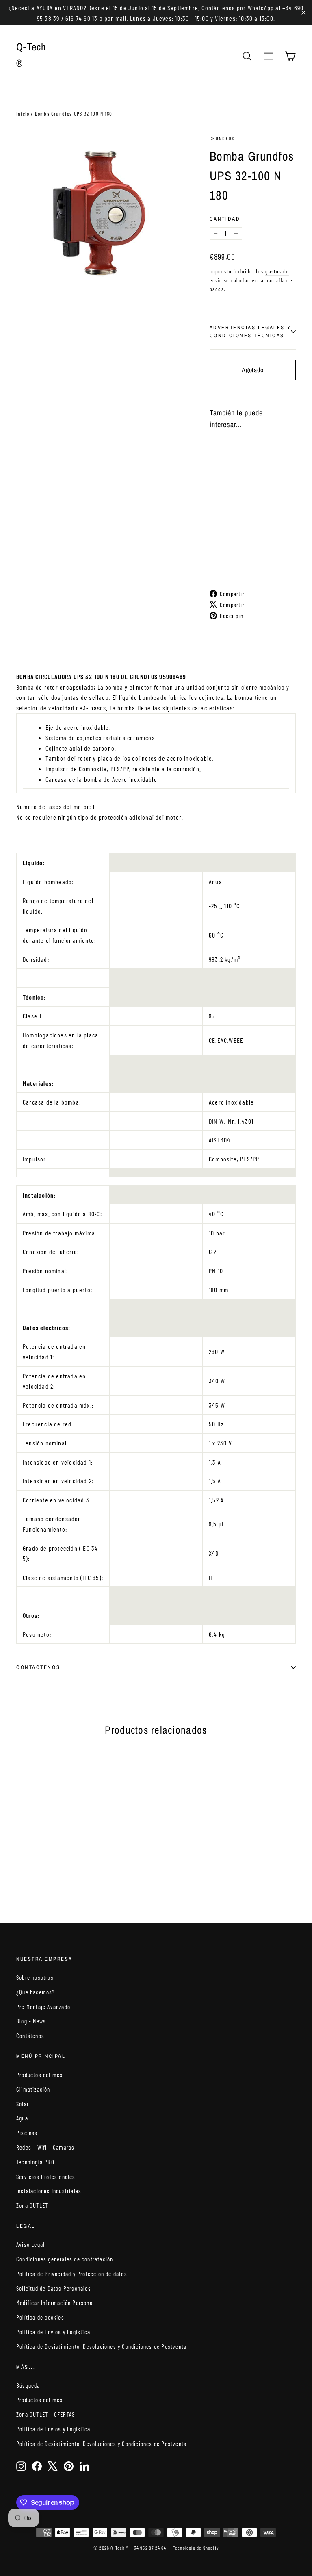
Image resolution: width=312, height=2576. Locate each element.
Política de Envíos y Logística (53, 2332)
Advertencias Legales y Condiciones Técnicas (250, 331)
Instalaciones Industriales (49, 2191)
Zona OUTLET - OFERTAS (45, 2414)
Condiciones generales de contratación (65, 2259)
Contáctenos (38, 1667)
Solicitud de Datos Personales (54, 2288)
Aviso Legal (30, 2244)
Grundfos (222, 138)
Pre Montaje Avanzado (43, 2007)
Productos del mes (39, 2075)
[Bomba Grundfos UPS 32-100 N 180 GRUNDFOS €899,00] (217, 492)
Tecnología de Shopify (196, 2548)
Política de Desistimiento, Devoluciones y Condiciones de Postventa (101, 2346)
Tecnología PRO (35, 2162)
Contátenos (30, 2036)
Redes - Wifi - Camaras (45, 2147)
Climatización (33, 2089)
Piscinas (27, 2133)
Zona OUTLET (32, 2205)
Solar (23, 2104)
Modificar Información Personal (55, 2303)
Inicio (23, 114)
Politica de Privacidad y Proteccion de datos (72, 2274)
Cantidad (225, 219)
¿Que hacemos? (36, 1992)
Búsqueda (28, 2385)
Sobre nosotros (35, 1977)
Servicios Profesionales (46, 2177)
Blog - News (31, 2021)
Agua (22, 2118)
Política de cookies (40, 2317)
